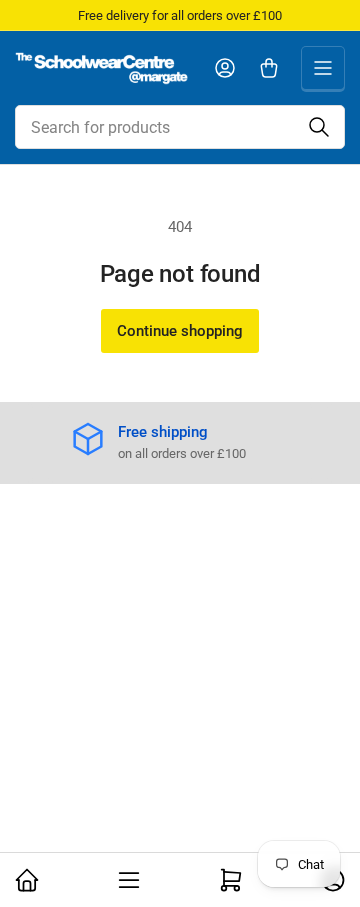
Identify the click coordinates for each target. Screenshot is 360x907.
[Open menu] (323, 68)
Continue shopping (180, 331)
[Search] (319, 127)
